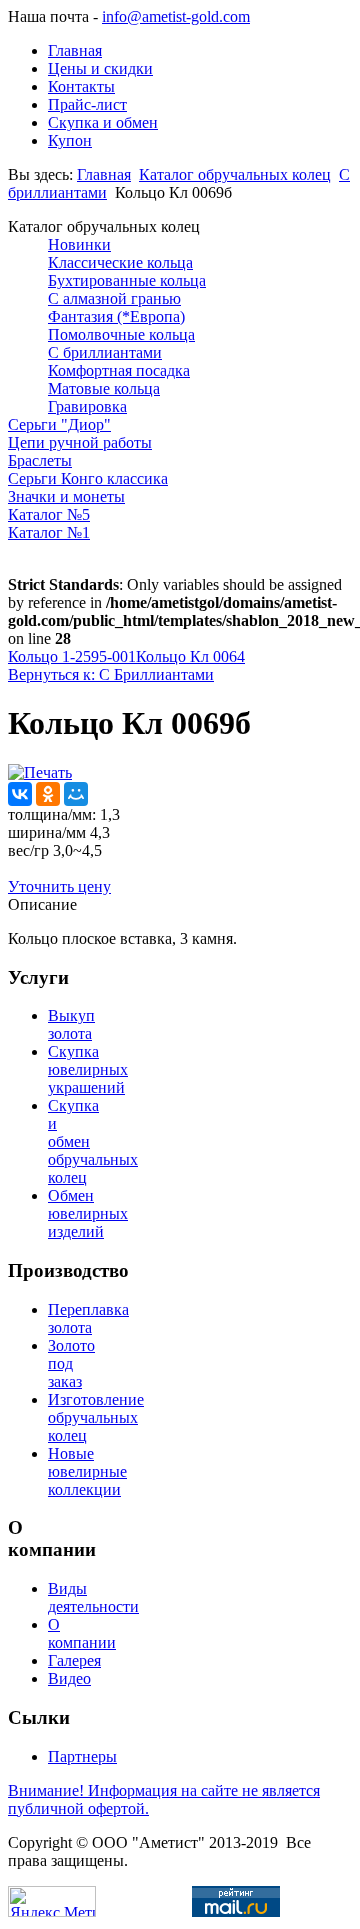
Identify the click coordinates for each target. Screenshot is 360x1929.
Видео (69, 1678)
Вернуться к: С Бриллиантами (111, 674)
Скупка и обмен (103, 122)
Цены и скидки (100, 68)
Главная (75, 50)
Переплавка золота (88, 1318)
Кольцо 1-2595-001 (72, 656)
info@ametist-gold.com (176, 16)
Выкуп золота (71, 1024)
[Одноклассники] (48, 794)
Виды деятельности (93, 1597)
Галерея (74, 1660)
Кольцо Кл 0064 (190, 656)
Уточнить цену (59, 886)
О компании (82, 1633)
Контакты (81, 86)
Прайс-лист (87, 104)
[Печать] (40, 772)
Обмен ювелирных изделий (88, 1213)
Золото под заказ (71, 1363)
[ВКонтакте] (20, 794)
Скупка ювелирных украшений (88, 1069)
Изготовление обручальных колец (96, 1417)
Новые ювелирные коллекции (87, 1471)
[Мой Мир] (76, 794)
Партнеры (82, 1756)
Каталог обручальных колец (235, 174)
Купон (70, 140)
